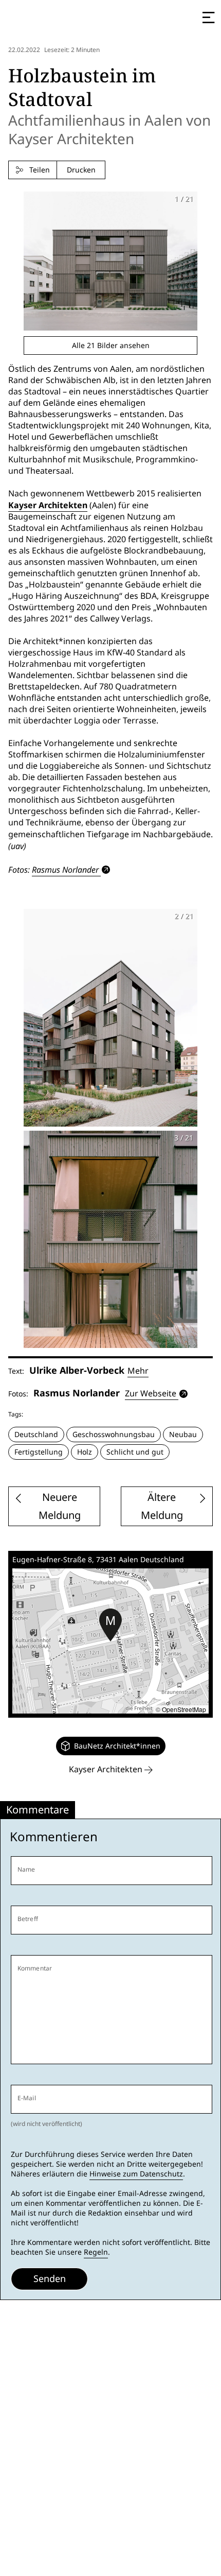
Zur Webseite (151, 1394)
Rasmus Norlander (65, 870)
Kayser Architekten (48, 505)
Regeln (96, 2252)
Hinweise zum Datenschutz (136, 2174)
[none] (111, 1746)
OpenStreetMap (184, 1709)
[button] (110, 1625)
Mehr (138, 1371)
